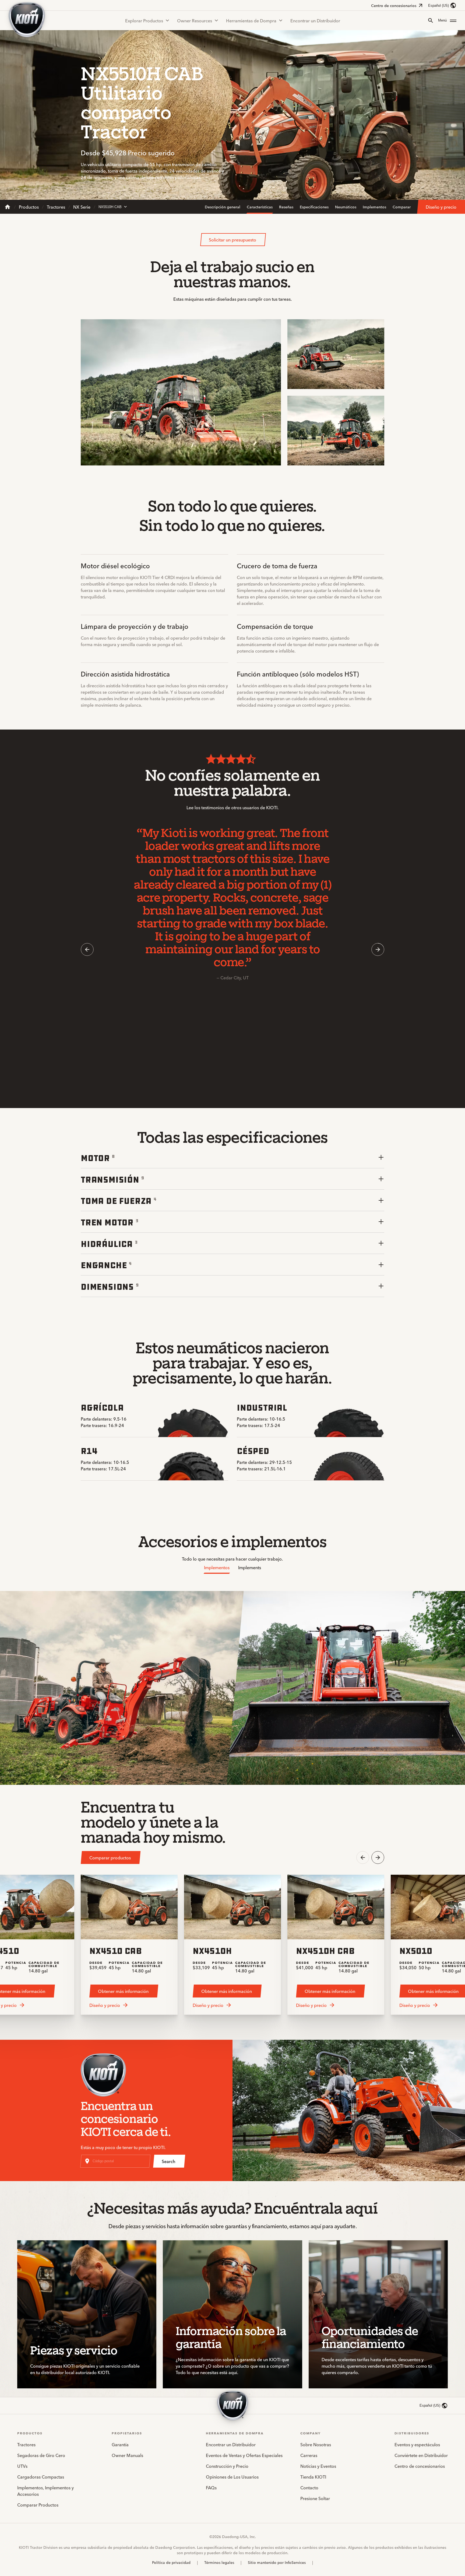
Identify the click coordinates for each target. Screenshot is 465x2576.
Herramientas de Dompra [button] (251, 20)
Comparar (402, 207)
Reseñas (286, 207)
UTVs (22, 2466)
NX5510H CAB (110, 207)
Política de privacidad (171, 2562)
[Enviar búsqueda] (431, 20)
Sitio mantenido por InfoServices (277, 2562)
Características (260, 207)
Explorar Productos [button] (144, 20)
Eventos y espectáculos (417, 2444)
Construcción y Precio (227, 2466)
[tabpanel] (232, 1688)
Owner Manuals (127, 2455)
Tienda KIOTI (313, 2477)
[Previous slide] (87, 949)
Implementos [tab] (217, 1567)
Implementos (374, 207)
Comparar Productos (38, 2505)
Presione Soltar (315, 2498)
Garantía (120, 2444)
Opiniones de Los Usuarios (232, 2477)
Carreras (309, 2455)
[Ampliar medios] (272, 457)
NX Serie (82, 207)
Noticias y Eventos (318, 2466)
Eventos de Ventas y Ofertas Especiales (244, 2455)
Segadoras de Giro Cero (41, 2455)
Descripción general (223, 207)
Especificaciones (314, 207)
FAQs (211, 2487)
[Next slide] (378, 949)
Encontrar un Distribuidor (315, 20)
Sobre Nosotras (316, 2444)
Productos (29, 207)
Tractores (56, 207)
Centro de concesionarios (394, 5)
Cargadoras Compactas (41, 2477)
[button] (447, 20)
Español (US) (438, 6)
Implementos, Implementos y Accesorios (45, 2491)
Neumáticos (346, 207)
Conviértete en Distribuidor (421, 2455)
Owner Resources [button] (195, 20)
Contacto (309, 2487)
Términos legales (219, 2562)
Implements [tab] (250, 1567)
